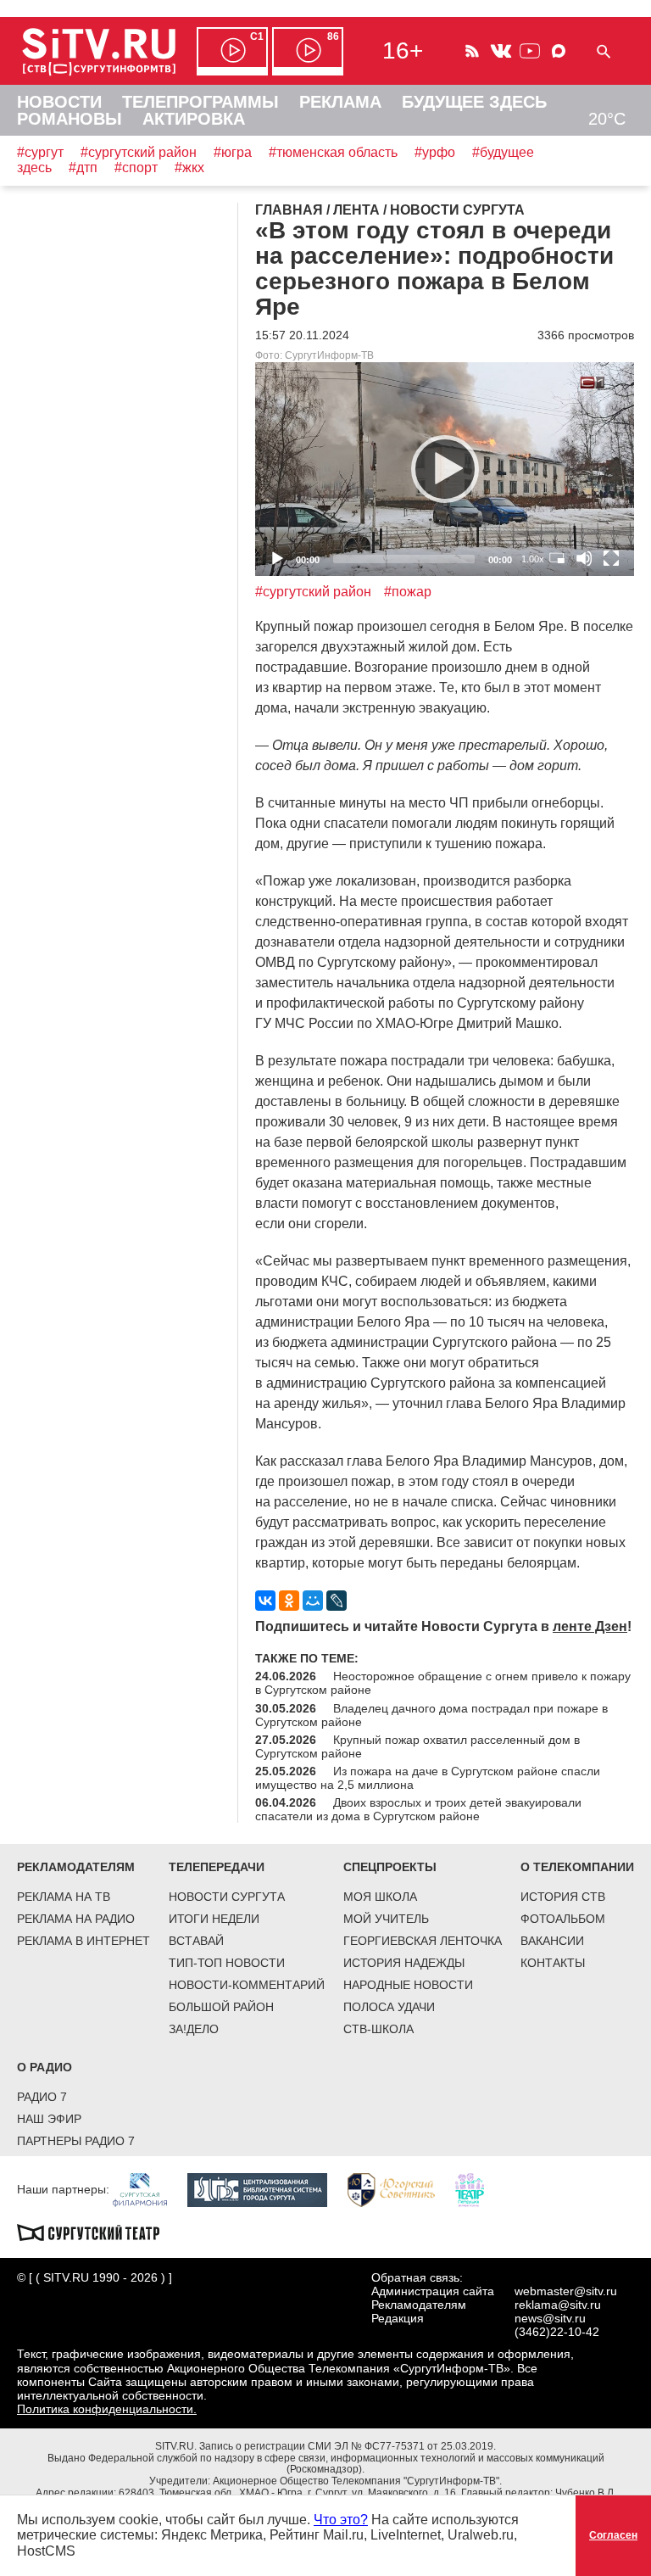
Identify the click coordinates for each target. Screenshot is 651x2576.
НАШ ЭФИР (49, 2119)
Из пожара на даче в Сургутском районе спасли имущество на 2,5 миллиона (428, 1778)
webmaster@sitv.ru (566, 2291)
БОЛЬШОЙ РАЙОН (221, 2007)
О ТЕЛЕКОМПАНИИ (577, 1867)
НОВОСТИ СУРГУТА (227, 1897)
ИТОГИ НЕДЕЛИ (214, 1919)
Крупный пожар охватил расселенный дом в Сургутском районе (417, 1746)
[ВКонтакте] (265, 1601)
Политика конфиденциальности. (107, 2409)
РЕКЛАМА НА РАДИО (76, 1919)
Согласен (613, 2535)
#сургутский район (139, 152)
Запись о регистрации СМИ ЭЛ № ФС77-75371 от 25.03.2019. (348, 2446)
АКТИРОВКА (194, 119)
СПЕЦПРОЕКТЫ (390, 1867)
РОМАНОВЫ (70, 119)
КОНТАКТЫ (553, 1963)
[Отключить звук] (584, 558)
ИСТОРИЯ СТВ (563, 1897)
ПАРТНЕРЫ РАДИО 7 (76, 2141)
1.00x (533, 559)
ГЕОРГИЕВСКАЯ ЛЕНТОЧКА (423, 1941)
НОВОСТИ (59, 102)
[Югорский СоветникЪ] (400, 2189)
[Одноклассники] (289, 1601)
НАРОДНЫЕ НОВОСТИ (408, 1985)
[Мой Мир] (313, 1601)
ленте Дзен (590, 1626)
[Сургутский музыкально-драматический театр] (97, 2232)
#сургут (40, 152)
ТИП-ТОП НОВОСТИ (227, 1963)
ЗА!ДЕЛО (194, 2029)
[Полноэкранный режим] (611, 558)
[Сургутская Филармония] (148, 2189)
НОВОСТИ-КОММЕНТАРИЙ (247, 1985)
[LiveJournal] (337, 1601)
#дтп (83, 168)
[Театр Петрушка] (478, 2189)
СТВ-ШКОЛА (378, 2029)
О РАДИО (45, 2067)
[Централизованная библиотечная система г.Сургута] (266, 2189)
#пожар (408, 592)
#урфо (435, 152)
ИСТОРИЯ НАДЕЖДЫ (404, 1963)
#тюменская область (333, 152)
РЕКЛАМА (340, 102)
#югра (233, 152)
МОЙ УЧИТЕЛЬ (386, 1919)
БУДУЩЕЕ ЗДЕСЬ (474, 102)
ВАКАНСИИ (552, 1941)
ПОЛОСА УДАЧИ (389, 2007)
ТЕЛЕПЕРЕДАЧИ (217, 1867)
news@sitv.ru (550, 2318)
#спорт (136, 168)
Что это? (341, 2520)
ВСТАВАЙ (196, 1941)
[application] (445, 469)
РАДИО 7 (42, 2097)
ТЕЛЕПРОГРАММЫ (200, 102)
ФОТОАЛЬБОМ (563, 1919)
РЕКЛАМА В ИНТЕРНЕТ (83, 1941)
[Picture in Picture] (557, 558)
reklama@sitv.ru (558, 2305)
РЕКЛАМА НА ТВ (64, 1897)
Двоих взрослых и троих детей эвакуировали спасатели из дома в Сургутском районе (418, 1809)
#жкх (189, 168)
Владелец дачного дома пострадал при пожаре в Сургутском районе (431, 1715)
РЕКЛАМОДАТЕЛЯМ (76, 1867)
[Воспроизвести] (445, 469)
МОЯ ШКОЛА (380, 1897)
